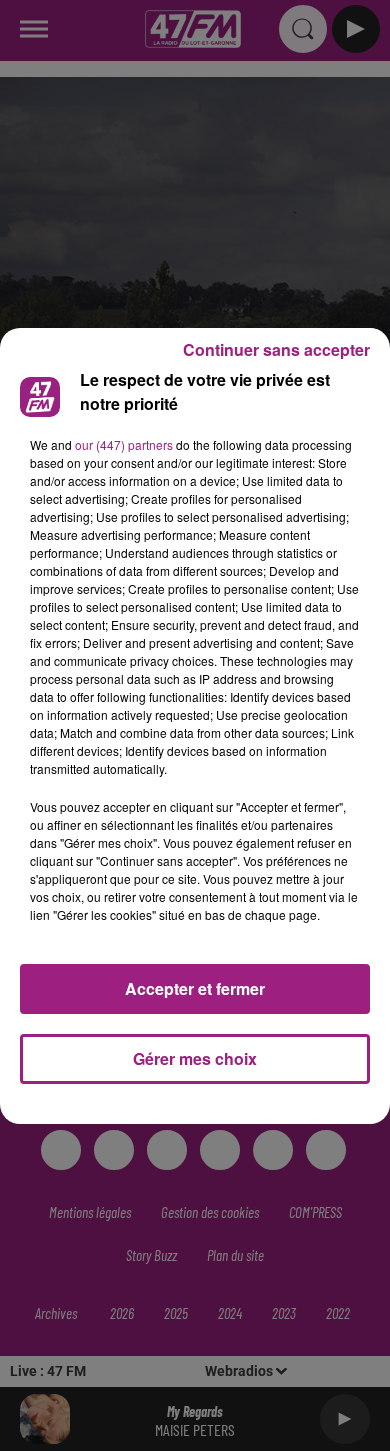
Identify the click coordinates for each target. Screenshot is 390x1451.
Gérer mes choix (195, 1058)
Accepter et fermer (195, 988)
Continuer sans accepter (276, 349)
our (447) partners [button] (124, 444)
